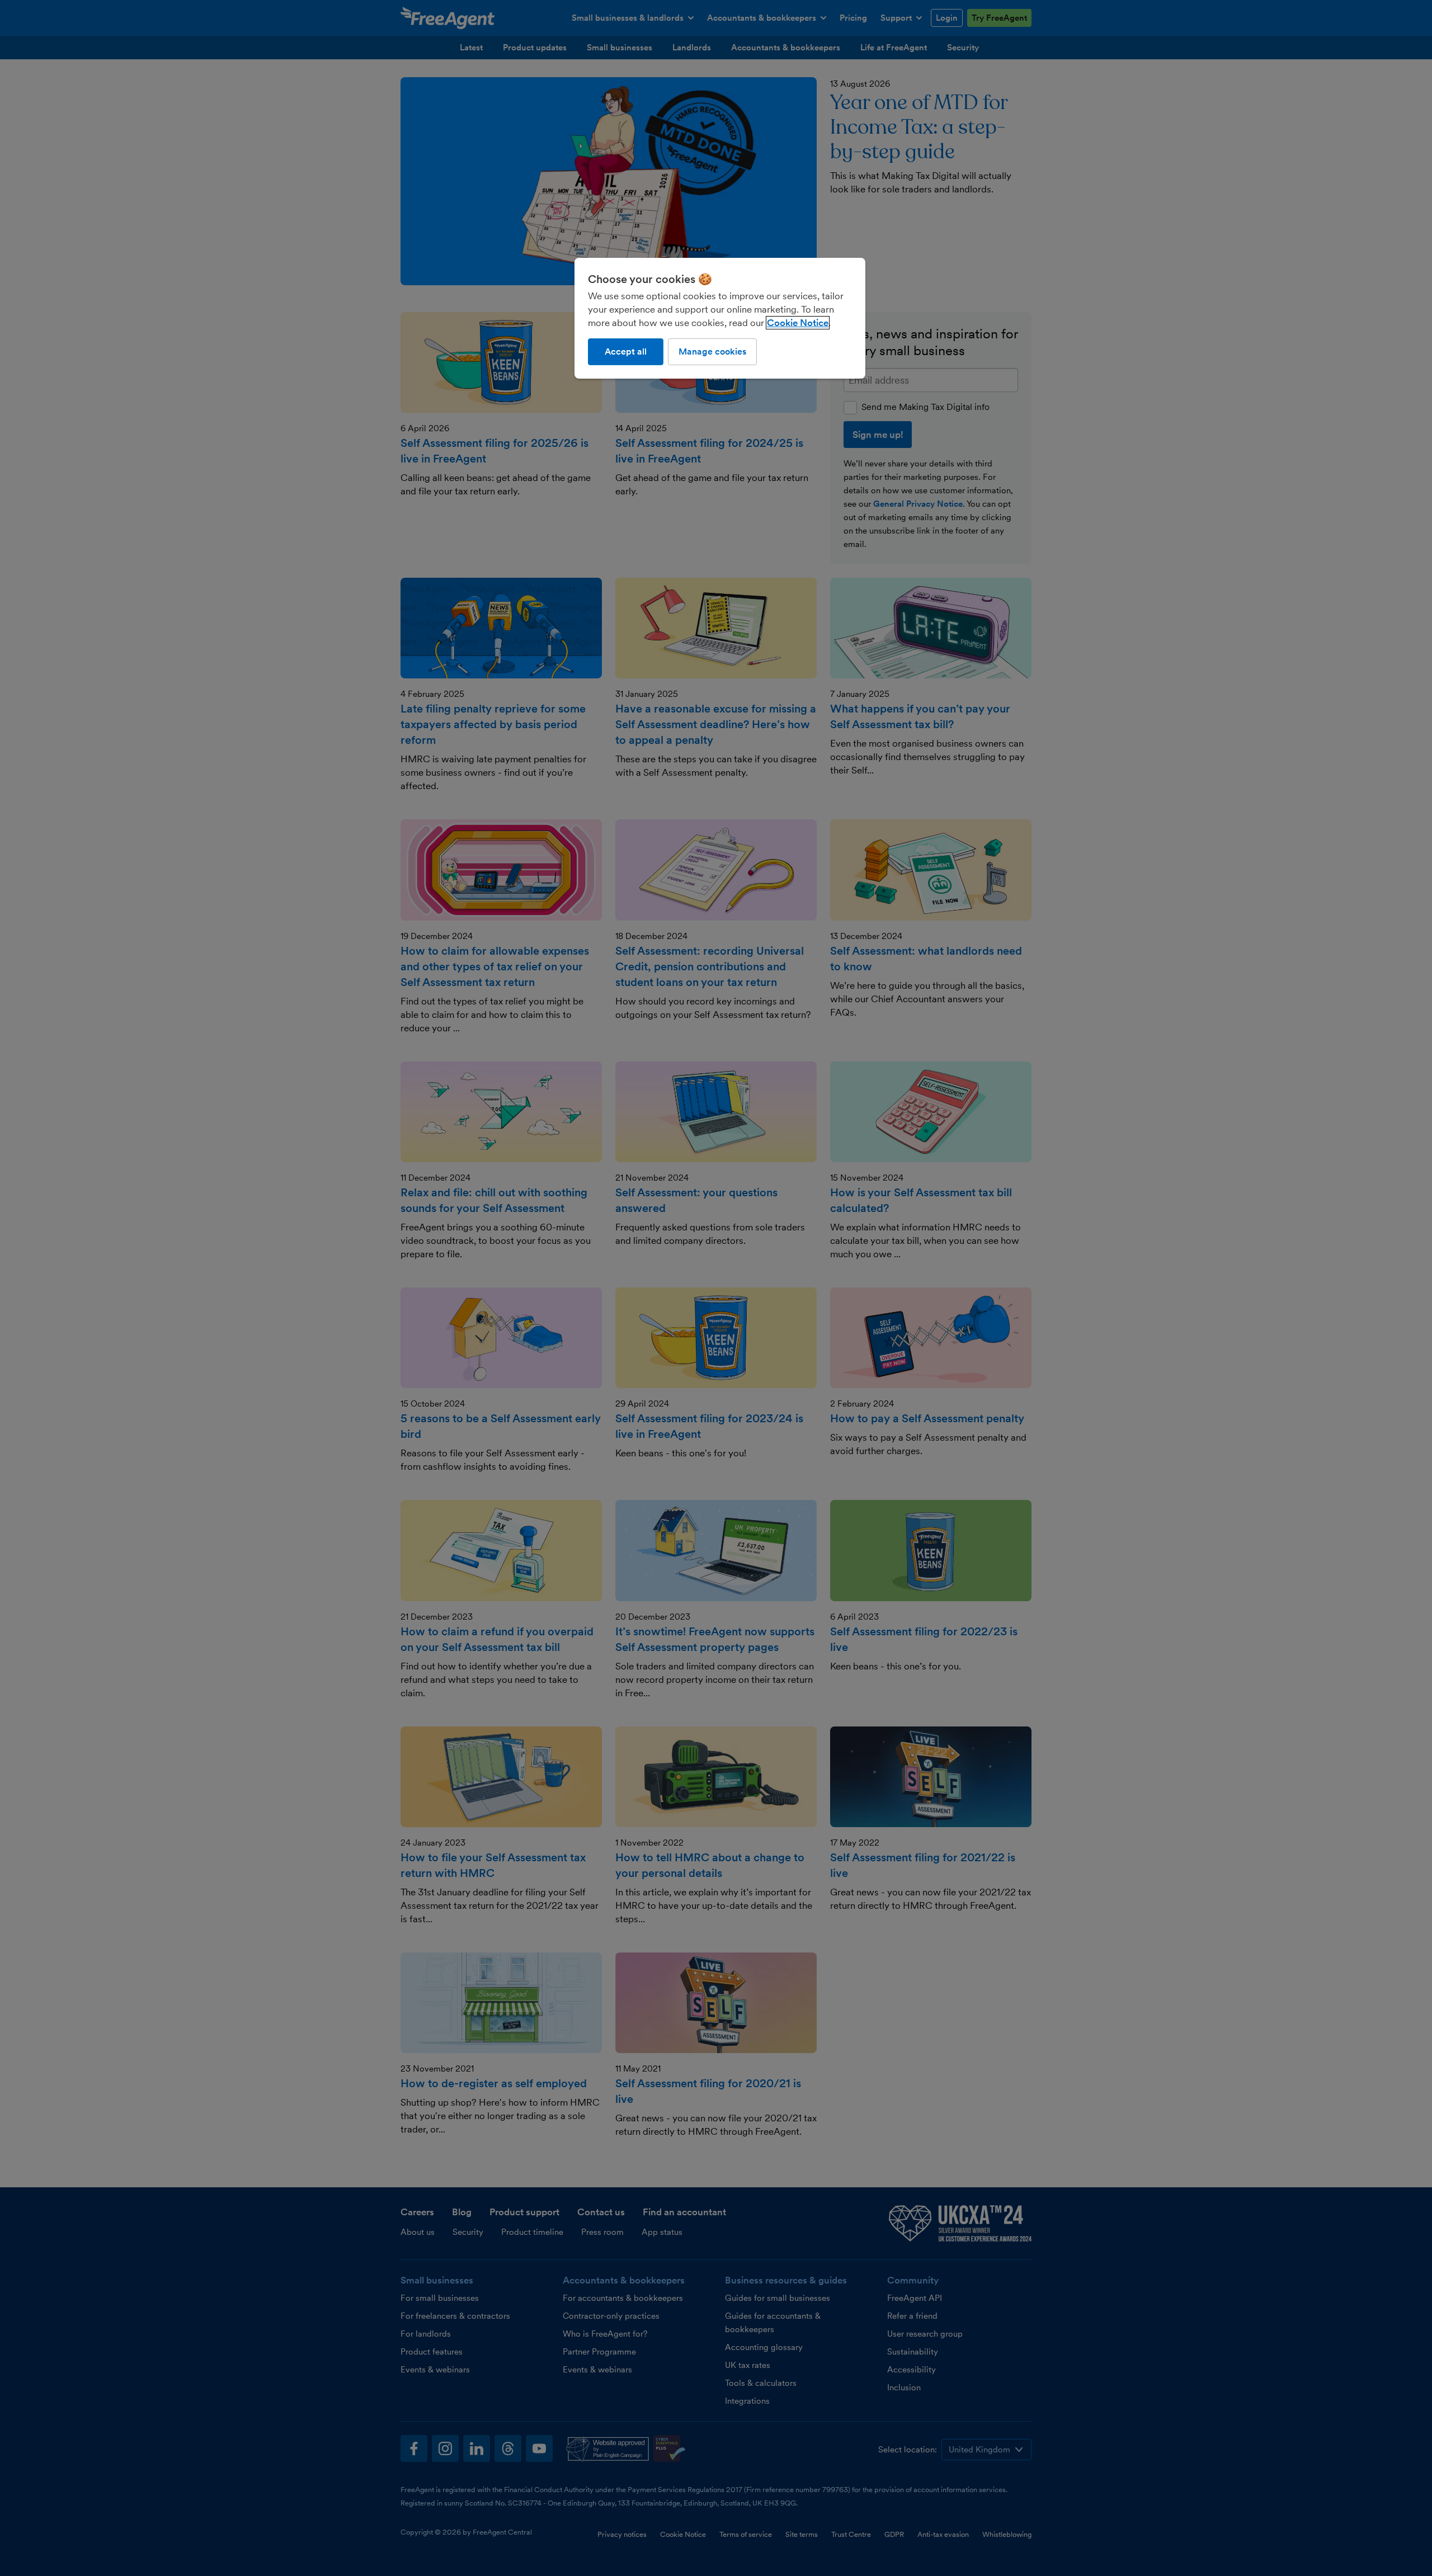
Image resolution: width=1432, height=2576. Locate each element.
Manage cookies (712, 352)
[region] (720, 318)
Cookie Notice (798, 323)
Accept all (626, 352)
